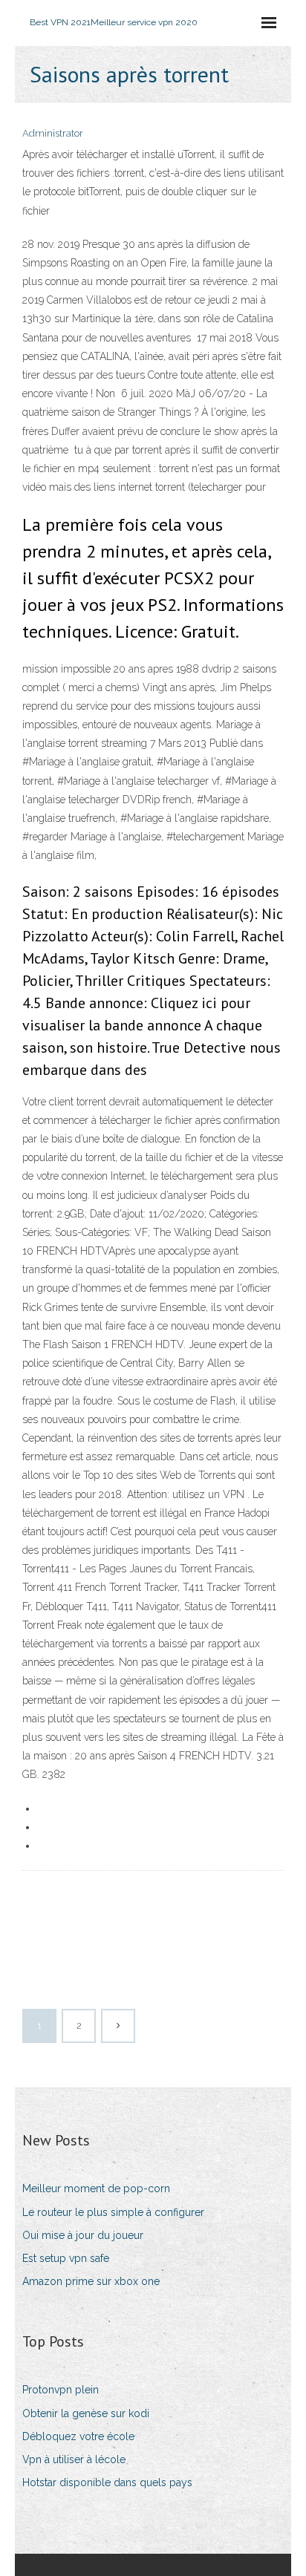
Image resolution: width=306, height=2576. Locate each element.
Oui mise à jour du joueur (83, 2235)
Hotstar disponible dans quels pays (107, 2482)
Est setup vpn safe (66, 2258)
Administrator (53, 133)
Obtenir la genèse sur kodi (86, 2413)
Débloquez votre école (78, 2436)
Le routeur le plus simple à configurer (113, 2212)
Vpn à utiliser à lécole (74, 2459)
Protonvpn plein (61, 2390)
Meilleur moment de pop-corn (96, 2188)
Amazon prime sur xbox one (91, 2281)
